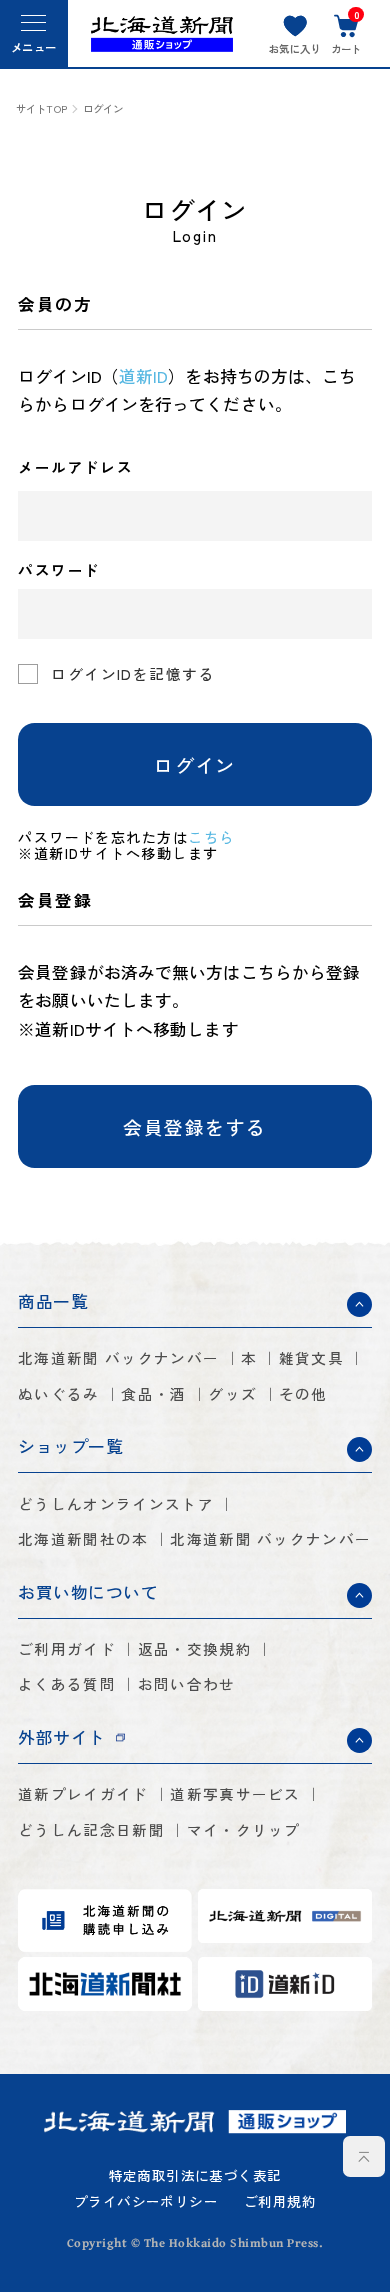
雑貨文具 (311, 1358)
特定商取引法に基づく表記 (195, 2176)
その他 (303, 1394)
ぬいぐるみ (59, 1394)
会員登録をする (194, 1126)
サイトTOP (41, 109)
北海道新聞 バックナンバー (118, 1358)
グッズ (232, 1394)
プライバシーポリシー (146, 2202)
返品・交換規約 (195, 1649)
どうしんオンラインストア (116, 1504)
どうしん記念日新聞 (91, 1830)
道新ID (143, 376)
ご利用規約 (280, 2202)
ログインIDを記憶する (133, 673)
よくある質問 (67, 1684)
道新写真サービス (235, 1794)
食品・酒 (153, 1394)
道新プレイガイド (83, 1794)
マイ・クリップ (244, 1830)
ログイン (195, 764)
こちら (211, 837)
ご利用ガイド (67, 1649)
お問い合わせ (187, 1684)
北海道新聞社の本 (83, 1539)
